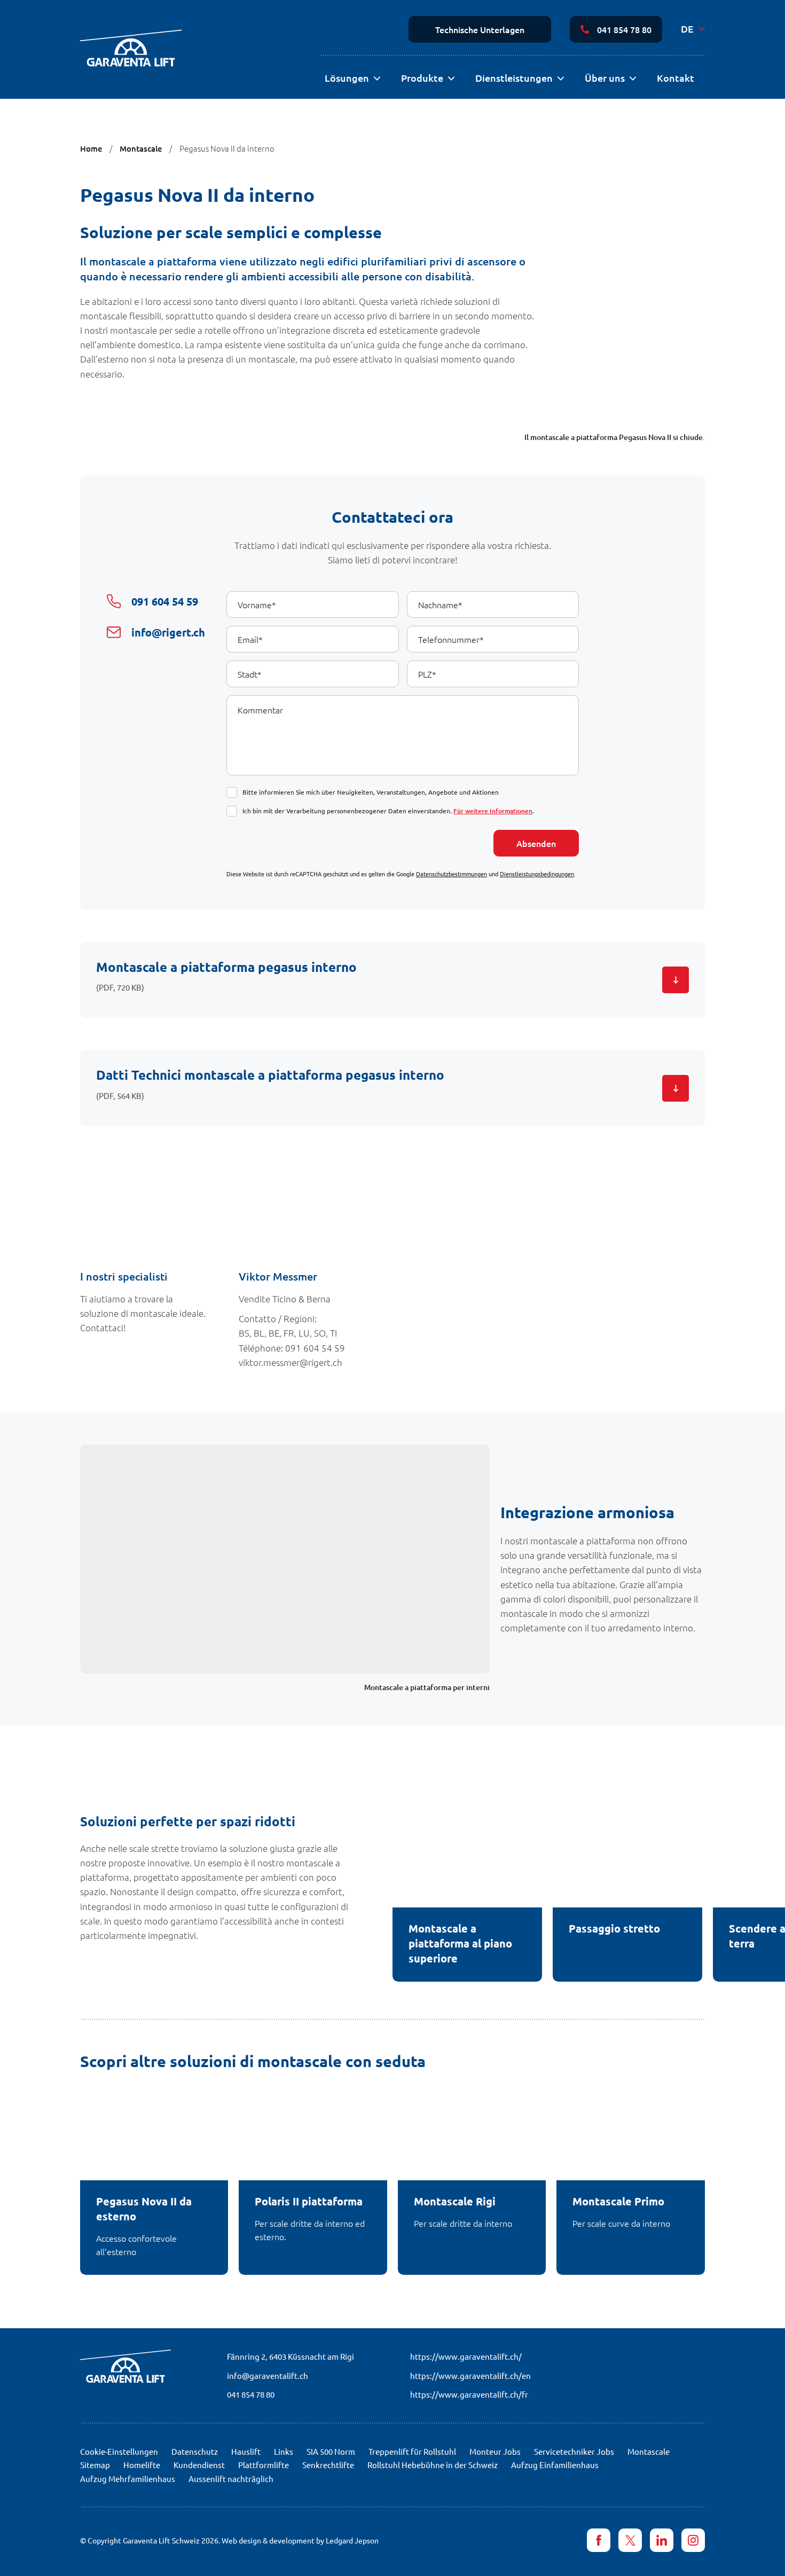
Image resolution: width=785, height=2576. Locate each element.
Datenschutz (195, 2451)
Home (91, 148)
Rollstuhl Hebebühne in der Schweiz (433, 2465)
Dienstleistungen (514, 78)
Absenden (536, 843)
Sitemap (95, 2465)
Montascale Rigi (455, 2201)
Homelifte (142, 2465)
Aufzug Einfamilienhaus (555, 2465)
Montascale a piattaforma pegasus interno (226, 967)
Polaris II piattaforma (309, 2201)
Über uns (605, 78)
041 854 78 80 (624, 29)
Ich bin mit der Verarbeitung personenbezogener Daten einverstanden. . (388, 811)
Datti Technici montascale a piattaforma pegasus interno (270, 1075)
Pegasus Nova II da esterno (144, 2209)
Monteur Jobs (495, 2451)
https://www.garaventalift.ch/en (470, 2375)
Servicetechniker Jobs (574, 2451)
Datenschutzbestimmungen (452, 874)
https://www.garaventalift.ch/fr (469, 2394)
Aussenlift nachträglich (231, 2479)
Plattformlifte (264, 2465)
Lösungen (347, 78)
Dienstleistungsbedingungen (537, 874)
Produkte (422, 78)
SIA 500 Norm (331, 2451)
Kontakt (676, 78)
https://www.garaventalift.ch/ (466, 2356)
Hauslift (246, 2451)
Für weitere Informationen (493, 811)
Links (284, 2451)
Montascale (141, 148)
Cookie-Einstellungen (119, 2451)
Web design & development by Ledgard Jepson (300, 2540)
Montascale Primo (618, 2201)
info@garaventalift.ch (268, 2375)
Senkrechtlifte (328, 2465)
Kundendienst (199, 2465)
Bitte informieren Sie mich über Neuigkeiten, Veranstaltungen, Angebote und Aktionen (371, 792)
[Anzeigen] (377, 79)
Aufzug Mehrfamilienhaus (128, 2479)
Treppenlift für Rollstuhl (412, 2451)
